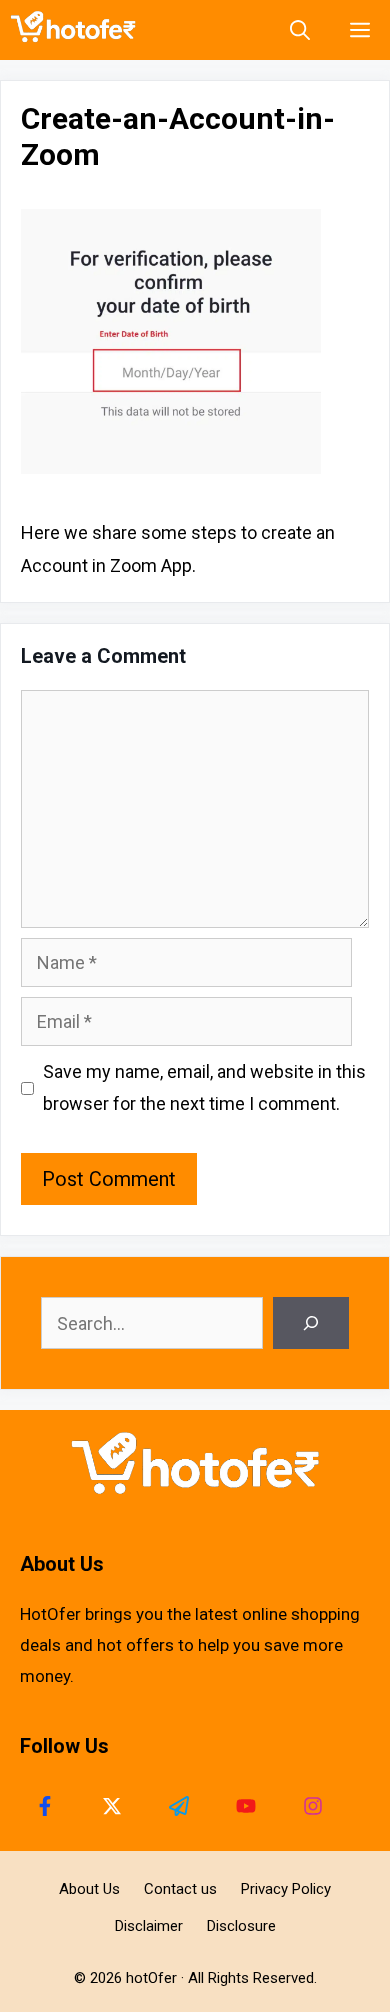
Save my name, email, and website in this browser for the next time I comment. (204, 1087)
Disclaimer (149, 1926)
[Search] (311, 1323)
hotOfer (151, 1978)
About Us (89, 1889)
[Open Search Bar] (300, 30)
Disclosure (241, 1926)
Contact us (180, 1889)
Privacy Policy (286, 1889)
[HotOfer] (78, 30)
